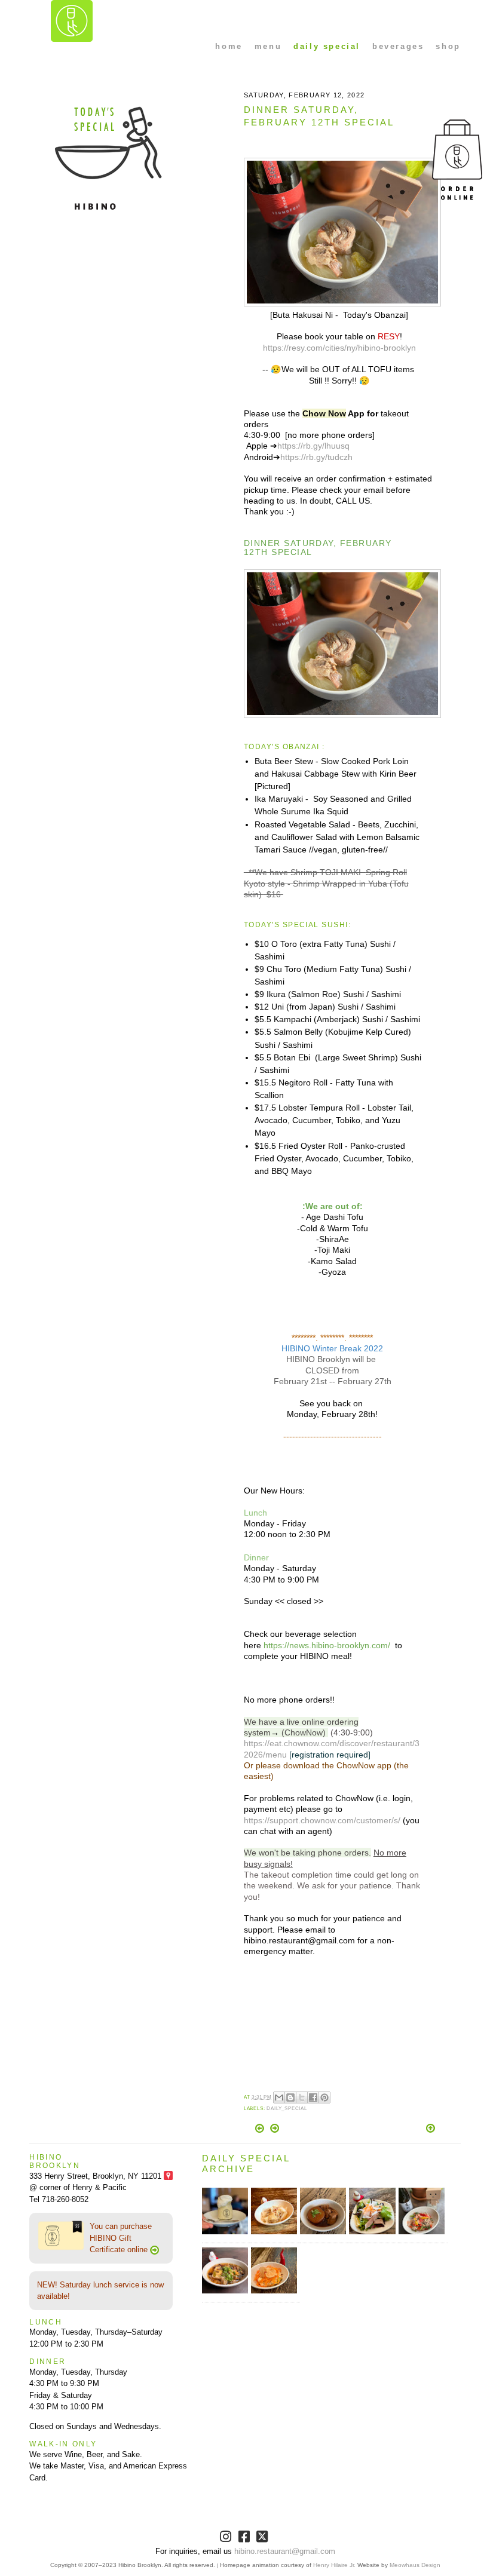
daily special (327, 46)
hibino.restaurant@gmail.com (285, 2551)
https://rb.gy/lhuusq (313, 446)
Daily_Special (287, 2109)
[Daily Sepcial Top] (431, 2129)
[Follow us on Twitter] (263, 2539)
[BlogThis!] (290, 2097)
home (229, 46)
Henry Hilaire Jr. (334, 2565)
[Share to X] (302, 2097)
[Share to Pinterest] (324, 2097)
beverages (398, 46)
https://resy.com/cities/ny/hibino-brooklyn (339, 348)
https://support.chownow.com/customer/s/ (322, 1820)
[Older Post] (275, 2130)
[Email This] (279, 2097)
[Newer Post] (261, 2130)
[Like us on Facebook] (245, 2539)
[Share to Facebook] (313, 2097)
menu (268, 46)
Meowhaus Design (415, 2565)
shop (448, 46)
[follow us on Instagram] (227, 2539)
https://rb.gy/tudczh (316, 457)
